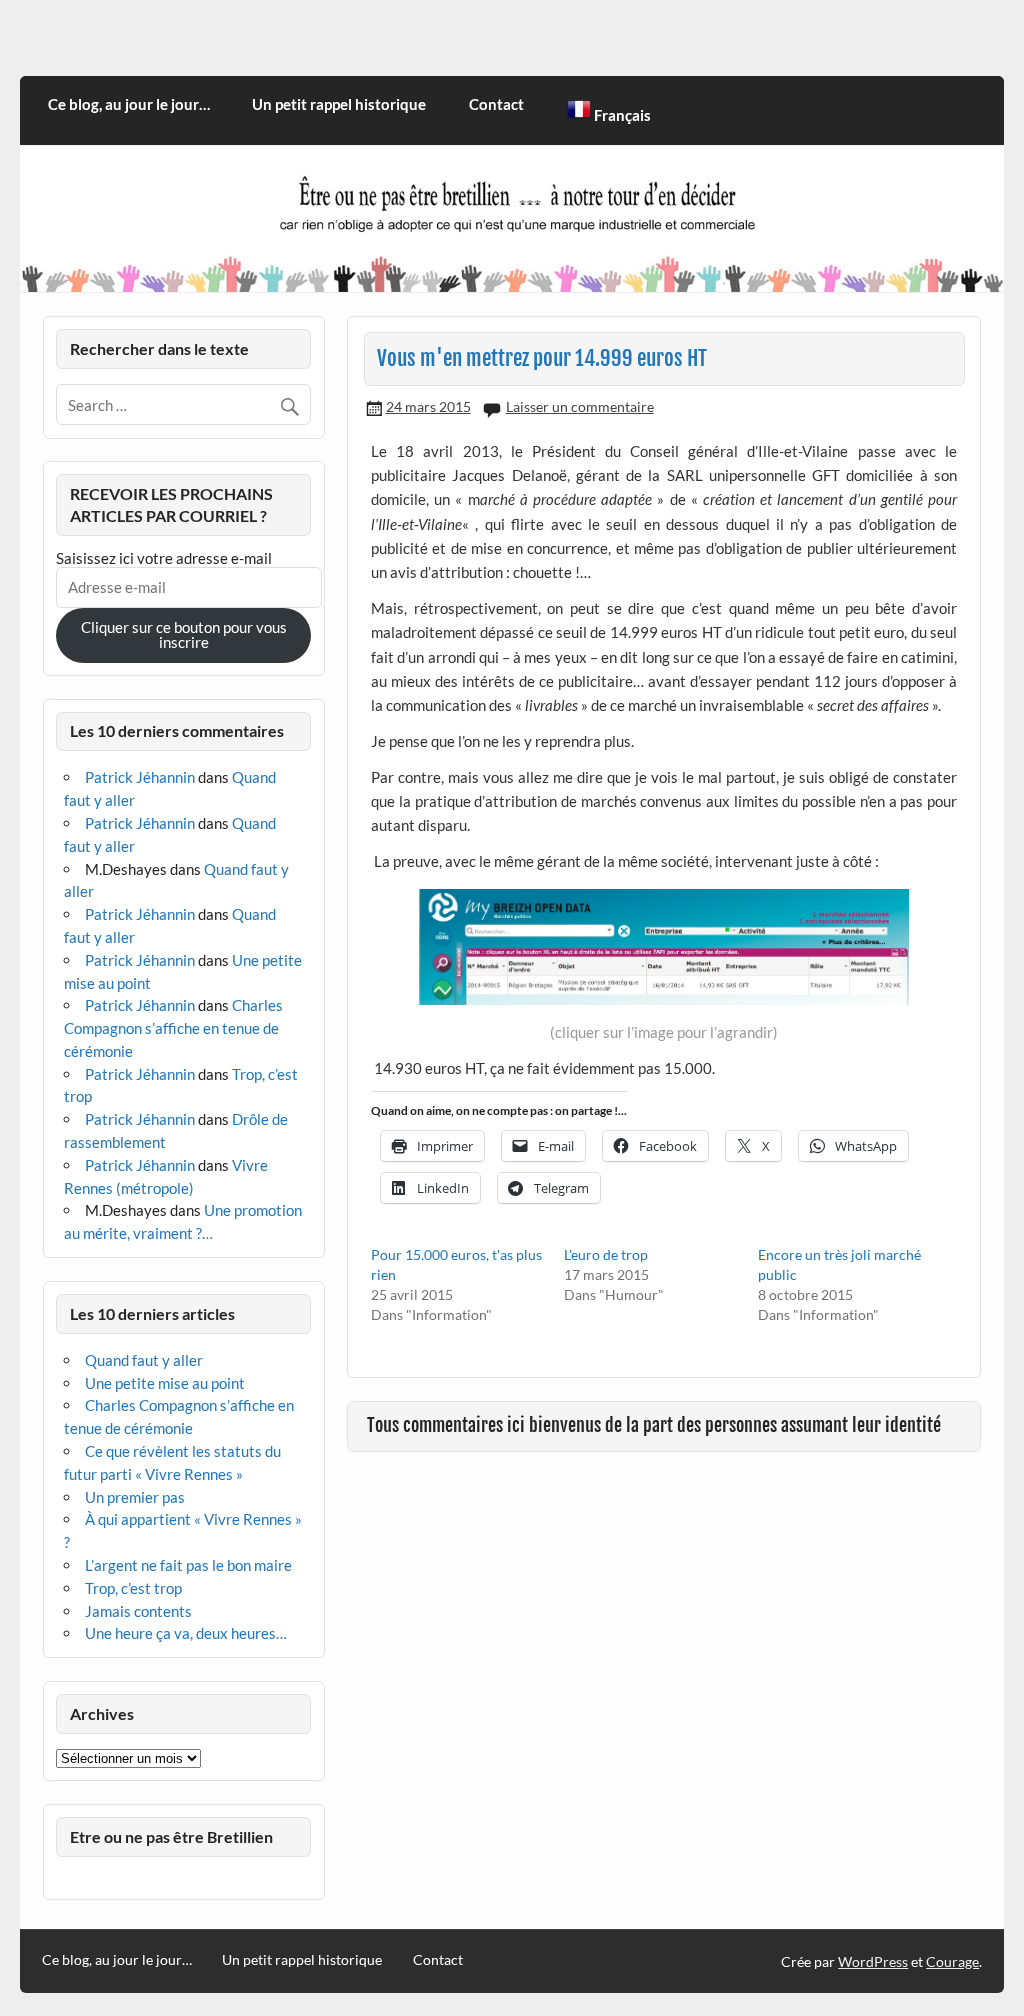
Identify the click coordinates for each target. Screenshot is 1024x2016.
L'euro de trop (606, 1254)
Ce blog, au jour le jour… (129, 104)
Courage (952, 1961)
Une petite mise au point (165, 1383)
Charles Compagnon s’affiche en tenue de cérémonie (173, 1028)
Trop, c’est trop (133, 1588)
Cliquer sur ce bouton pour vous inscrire (184, 634)
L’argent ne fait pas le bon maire (188, 1565)
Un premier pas (135, 1497)
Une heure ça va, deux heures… (186, 1633)
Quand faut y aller (144, 1360)
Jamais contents (138, 1611)
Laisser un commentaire (580, 406)
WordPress (873, 1961)
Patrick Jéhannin (140, 777)
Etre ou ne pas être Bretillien (171, 1836)
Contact (496, 104)
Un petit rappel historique (339, 104)
